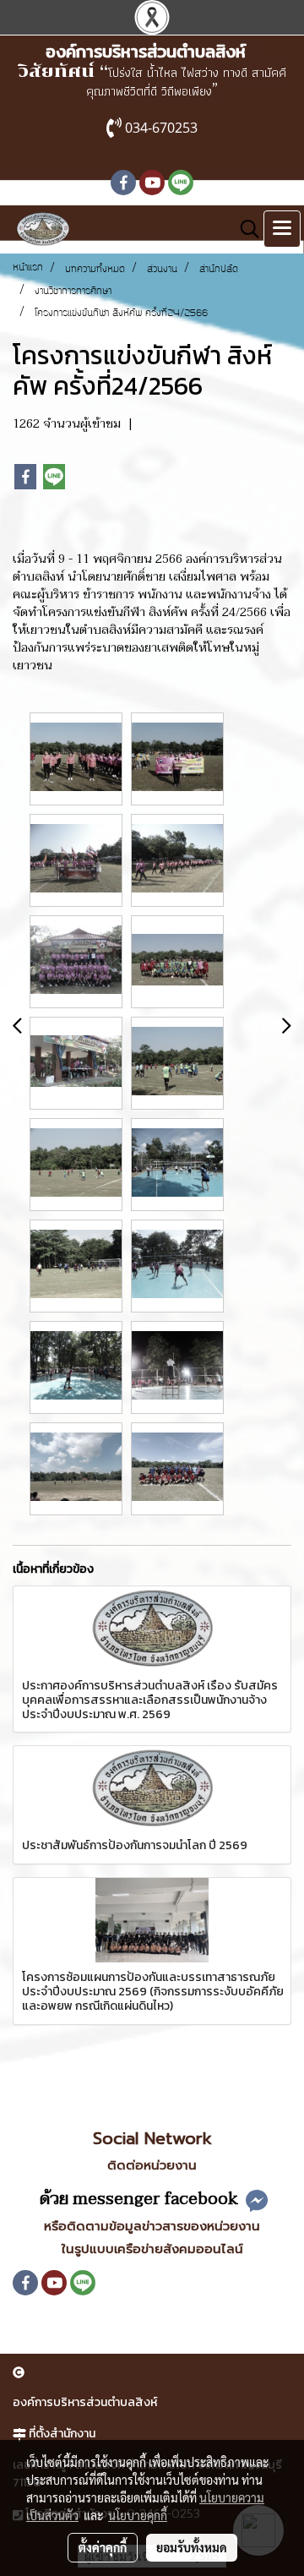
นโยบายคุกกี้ (138, 2515)
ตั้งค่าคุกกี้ (103, 2547)
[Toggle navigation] (282, 229)
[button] (244, 229)
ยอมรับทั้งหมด (192, 2547)
